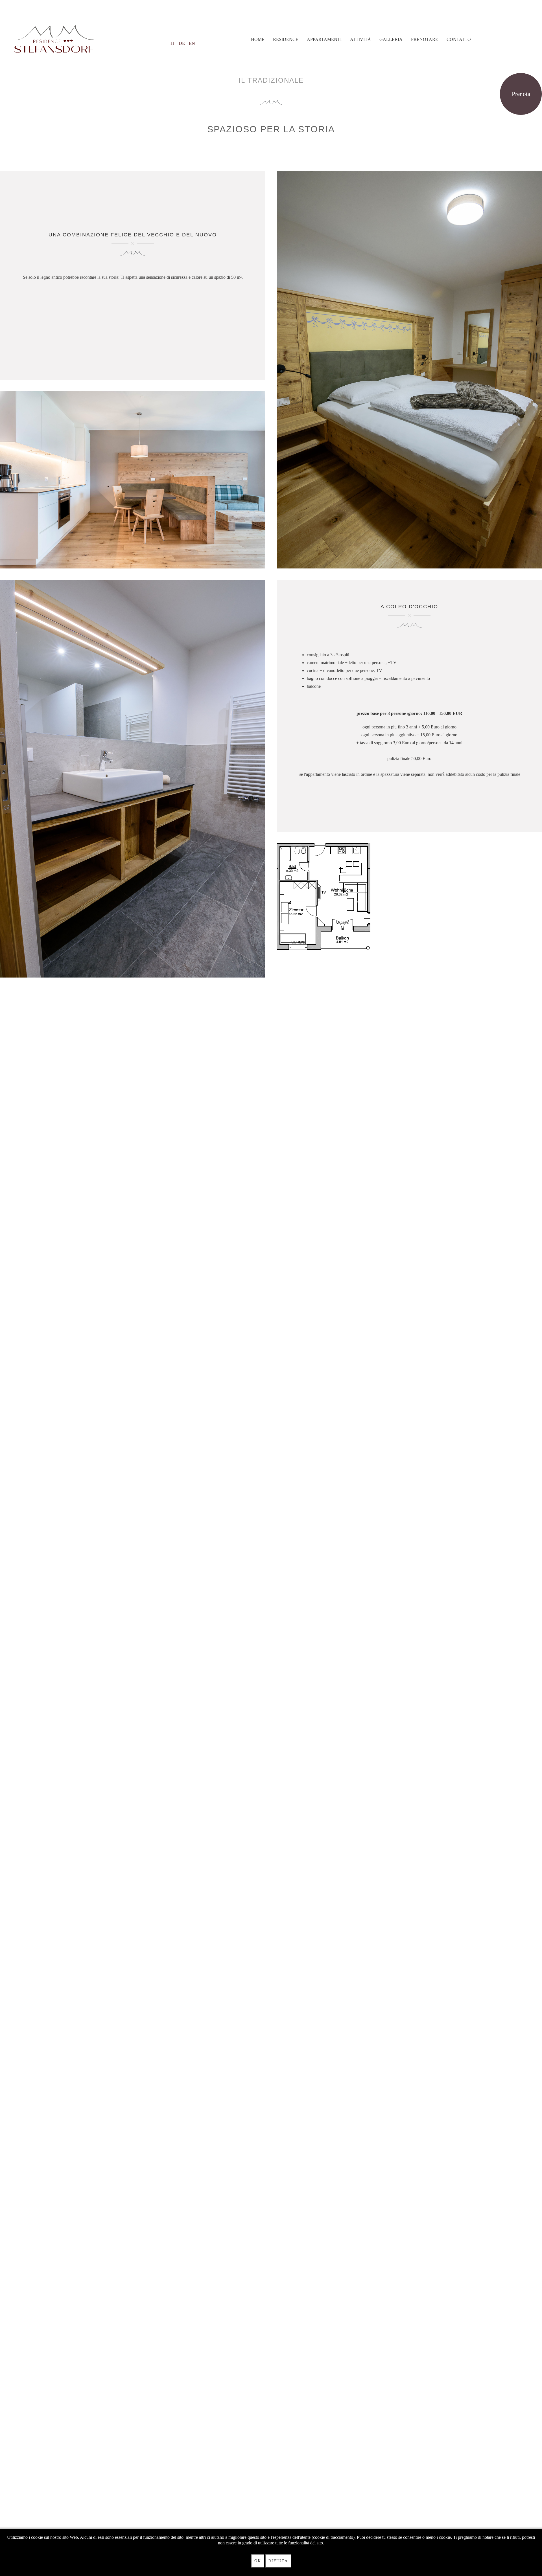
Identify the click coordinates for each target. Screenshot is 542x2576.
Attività (360, 39)
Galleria (391, 39)
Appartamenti (324, 39)
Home (258, 39)
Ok (258, 2561)
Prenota (521, 94)
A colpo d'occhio (409, 607)
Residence (286, 39)
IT (173, 43)
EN (192, 43)
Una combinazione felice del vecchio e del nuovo (133, 235)
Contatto (459, 39)
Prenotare (425, 39)
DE (182, 43)
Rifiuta (278, 2561)
